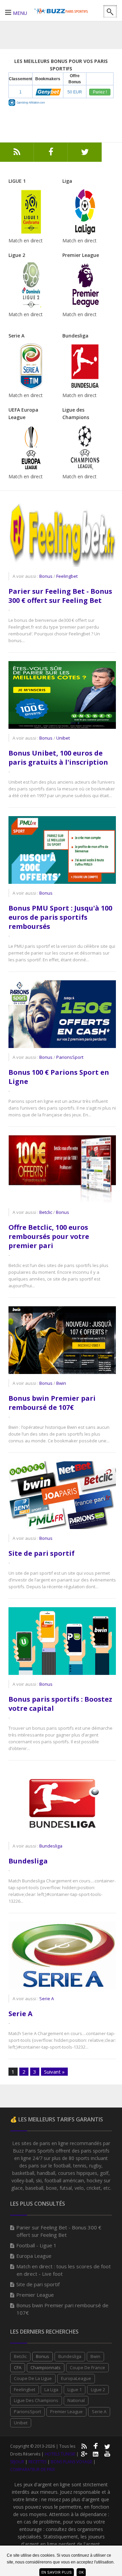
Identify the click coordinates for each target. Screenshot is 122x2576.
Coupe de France (87, 2367)
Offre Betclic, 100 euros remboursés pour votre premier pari (49, 1236)
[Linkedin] (96, 2453)
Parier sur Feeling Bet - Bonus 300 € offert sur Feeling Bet (60, 596)
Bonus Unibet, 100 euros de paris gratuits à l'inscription (58, 758)
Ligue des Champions (36, 2400)
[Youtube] (107, 2453)
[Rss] (17, 154)
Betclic (20, 2356)
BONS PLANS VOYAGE (72, 2462)
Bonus (43, 2356)
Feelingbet (25, 2389)
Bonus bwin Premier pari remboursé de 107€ (52, 1403)
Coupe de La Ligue (33, 2378)
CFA (18, 2367)
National (76, 2400)
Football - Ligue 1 (36, 2245)
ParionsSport (27, 2411)
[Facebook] (51, 154)
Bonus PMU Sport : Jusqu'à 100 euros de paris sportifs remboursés (60, 917)
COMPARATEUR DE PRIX (33, 2470)
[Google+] (84, 2453)
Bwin (95, 2356)
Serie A (21, 2014)
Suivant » (54, 2072)
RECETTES (37, 2462)
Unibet (21, 2423)
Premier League (35, 2295)
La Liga (51, 2389)
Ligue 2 (98, 2389)
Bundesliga (28, 1861)
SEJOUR (17, 2462)
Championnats (46, 2367)
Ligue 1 (75, 2389)
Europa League (34, 2256)
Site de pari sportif (42, 1553)
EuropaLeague (76, 2378)
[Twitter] (85, 154)
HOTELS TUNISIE (60, 2454)
